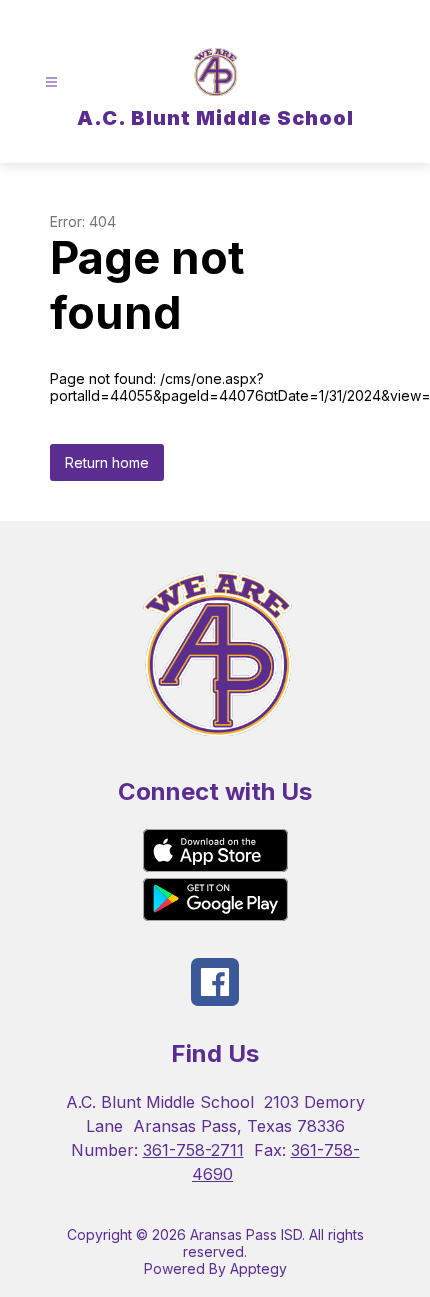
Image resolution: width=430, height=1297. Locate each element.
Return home (107, 462)
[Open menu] (51, 82)
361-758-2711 (193, 1150)
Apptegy (258, 1268)
